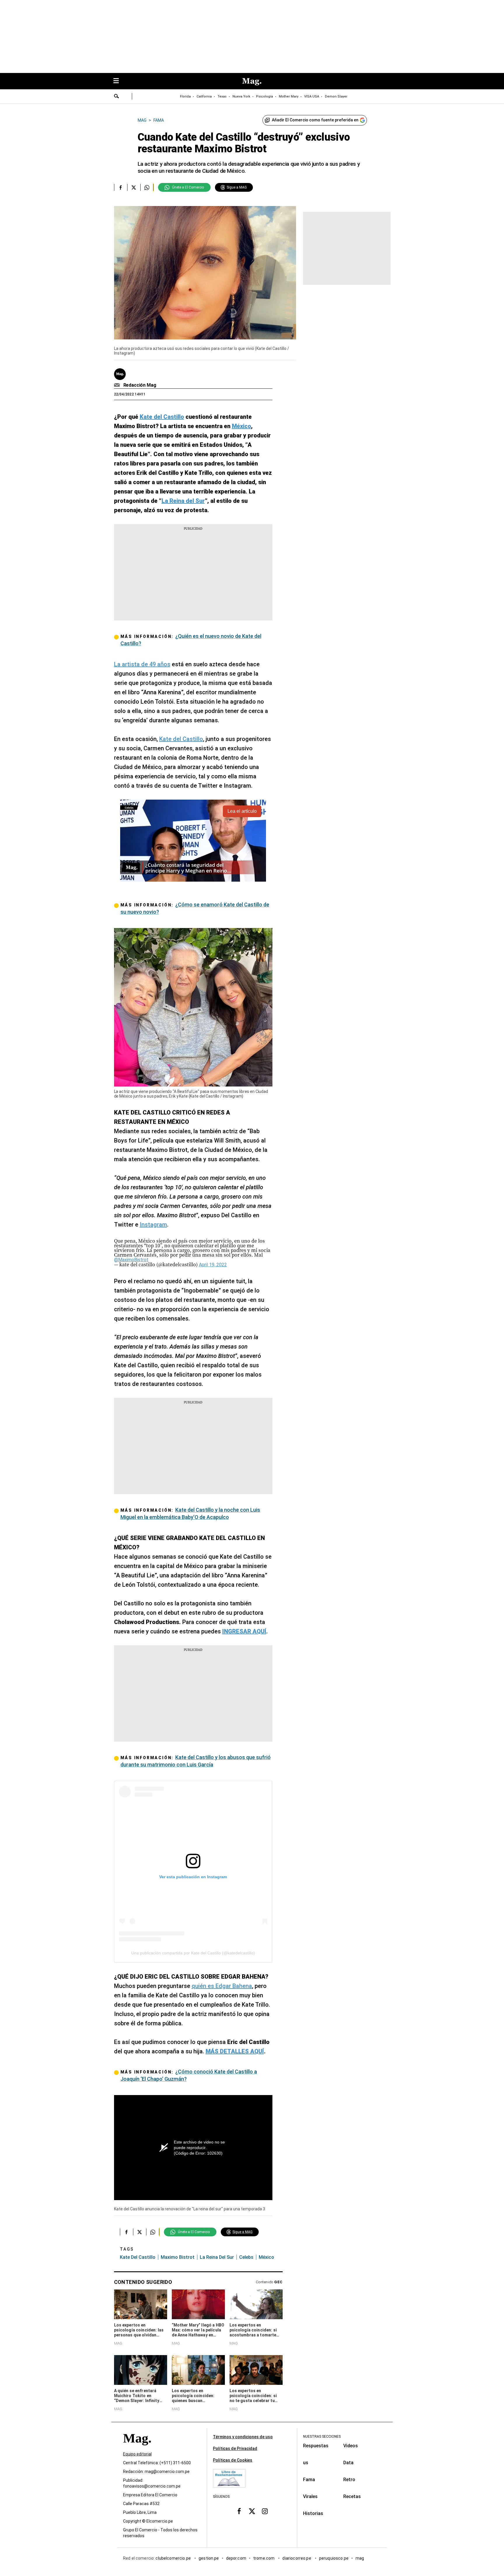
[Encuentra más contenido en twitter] (134, 187)
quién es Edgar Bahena (222, 1986)
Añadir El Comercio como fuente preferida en (315, 120)
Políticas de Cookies (233, 2460)
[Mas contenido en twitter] (252, 2511)
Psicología (265, 96)
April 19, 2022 (213, 1265)
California (204, 96)
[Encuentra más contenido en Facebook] (121, 187)
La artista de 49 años (142, 664)
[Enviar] (117, 97)
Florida (185, 96)
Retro (349, 2480)
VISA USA (312, 96)
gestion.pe (209, 2558)
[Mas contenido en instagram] (265, 2511)
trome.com (264, 2558)
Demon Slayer (336, 96)
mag (360, 2558)
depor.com (236, 2558)
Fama (309, 2480)
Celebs (246, 2257)
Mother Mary (289, 96)
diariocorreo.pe (297, 2558)
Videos (351, 2446)
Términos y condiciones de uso (243, 2437)
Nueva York (241, 96)
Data (348, 2463)
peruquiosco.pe (334, 2558)
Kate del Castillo (181, 739)
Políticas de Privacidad (235, 2448)
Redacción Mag (140, 385)
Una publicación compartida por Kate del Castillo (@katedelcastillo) (193, 1953)
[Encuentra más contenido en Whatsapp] (147, 187)
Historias (313, 2513)
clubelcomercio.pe (174, 2558)
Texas (222, 96)
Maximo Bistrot (178, 2257)
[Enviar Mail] (118, 385)
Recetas (352, 2496)
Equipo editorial (137, 2454)
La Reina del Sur (217, 2257)
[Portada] (137, 2449)
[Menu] (119, 81)
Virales (310, 2496)
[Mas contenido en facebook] (239, 2511)
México (266, 2257)
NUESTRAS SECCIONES (322, 2437)
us (306, 2463)
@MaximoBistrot (131, 1260)
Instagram (153, 1225)
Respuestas (316, 2446)
